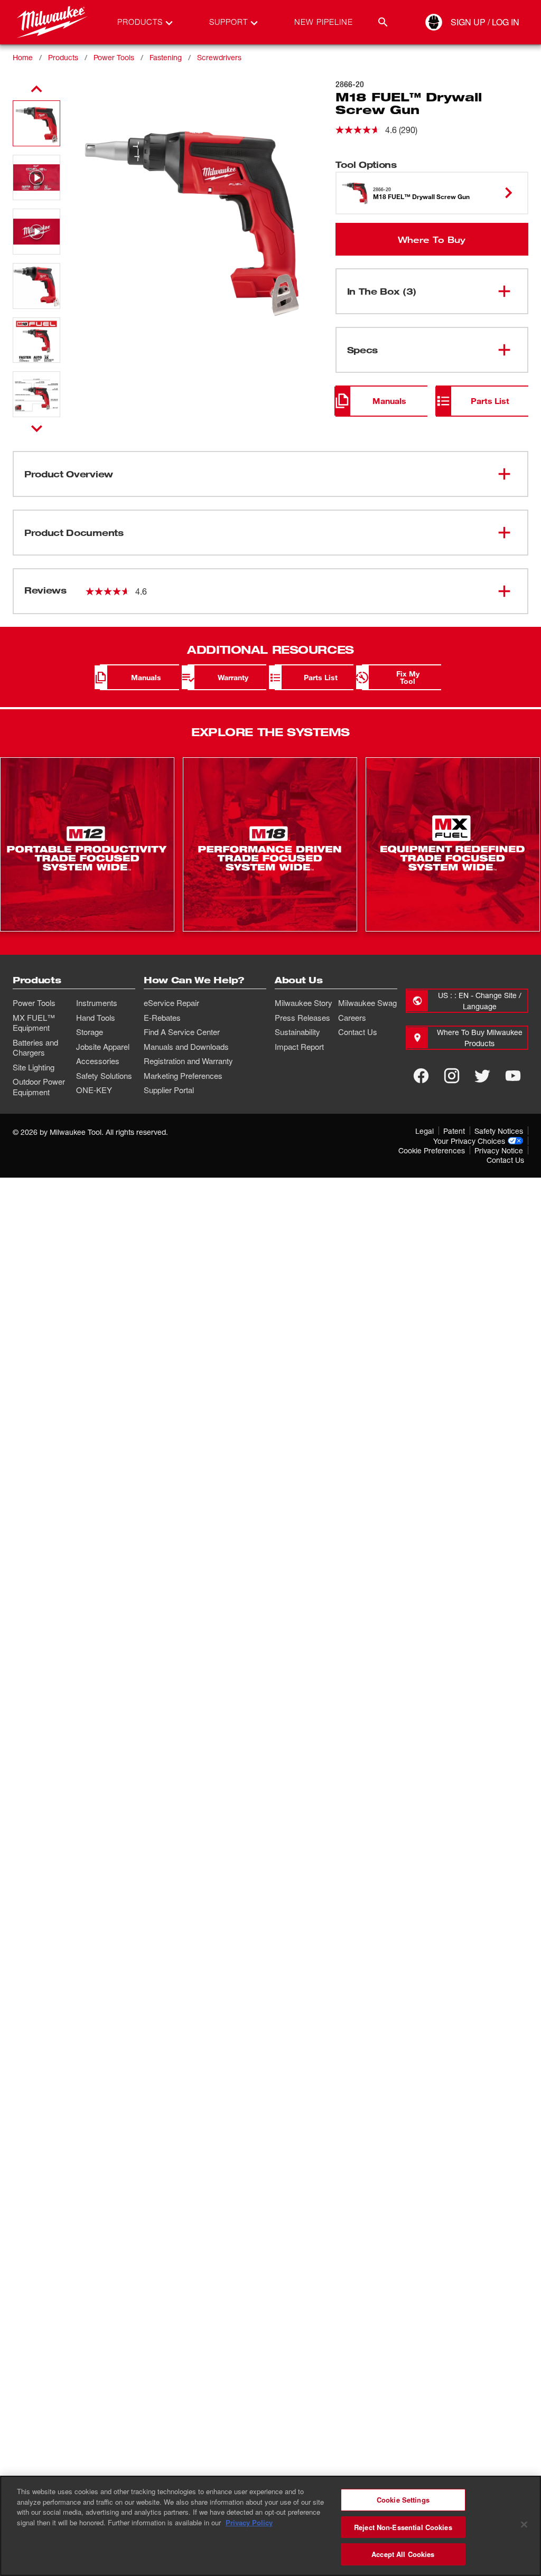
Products (63, 57)
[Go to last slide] (36, 89)
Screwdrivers (219, 57)
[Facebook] (421, 1076)
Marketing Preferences (183, 1076)
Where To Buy (432, 239)
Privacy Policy (249, 2522)
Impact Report (299, 1047)
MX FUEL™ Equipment (34, 1023)
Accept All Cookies (403, 2554)
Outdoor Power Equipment (39, 1087)
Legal (425, 1131)
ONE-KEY (94, 1090)
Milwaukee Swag (367, 1003)
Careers (352, 1018)
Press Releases (302, 1018)
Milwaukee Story (304, 1003)
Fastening (166, 57)
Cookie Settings (403, 2500)
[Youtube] (513, 1076)
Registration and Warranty (188, 1061)
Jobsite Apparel (103, 1047)
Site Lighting (34, 1067)
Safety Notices (499, 1131)
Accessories (98, 1061)
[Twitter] (482, 1076)
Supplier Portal (169, 1090)
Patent (454, 1131)
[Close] (524, 2525)
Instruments (97, 1003)
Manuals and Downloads (186, 1047)
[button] (36, 123)
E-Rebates (162, 1018)
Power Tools (114, 57)
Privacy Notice (499, 1150)
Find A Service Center (182, 1032)
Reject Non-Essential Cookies (403, 2527)
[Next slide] (37, 428)
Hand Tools (96, 1018)
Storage (90, 1032)
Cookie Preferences (432, 1150)
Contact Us (358, 1032)
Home (23, 57)
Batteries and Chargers (35, 1048)
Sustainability (297, 1032)
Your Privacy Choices (469, 1141)
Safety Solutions (104, 1076)
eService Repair (171, 1003)
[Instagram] (452, 1076)
